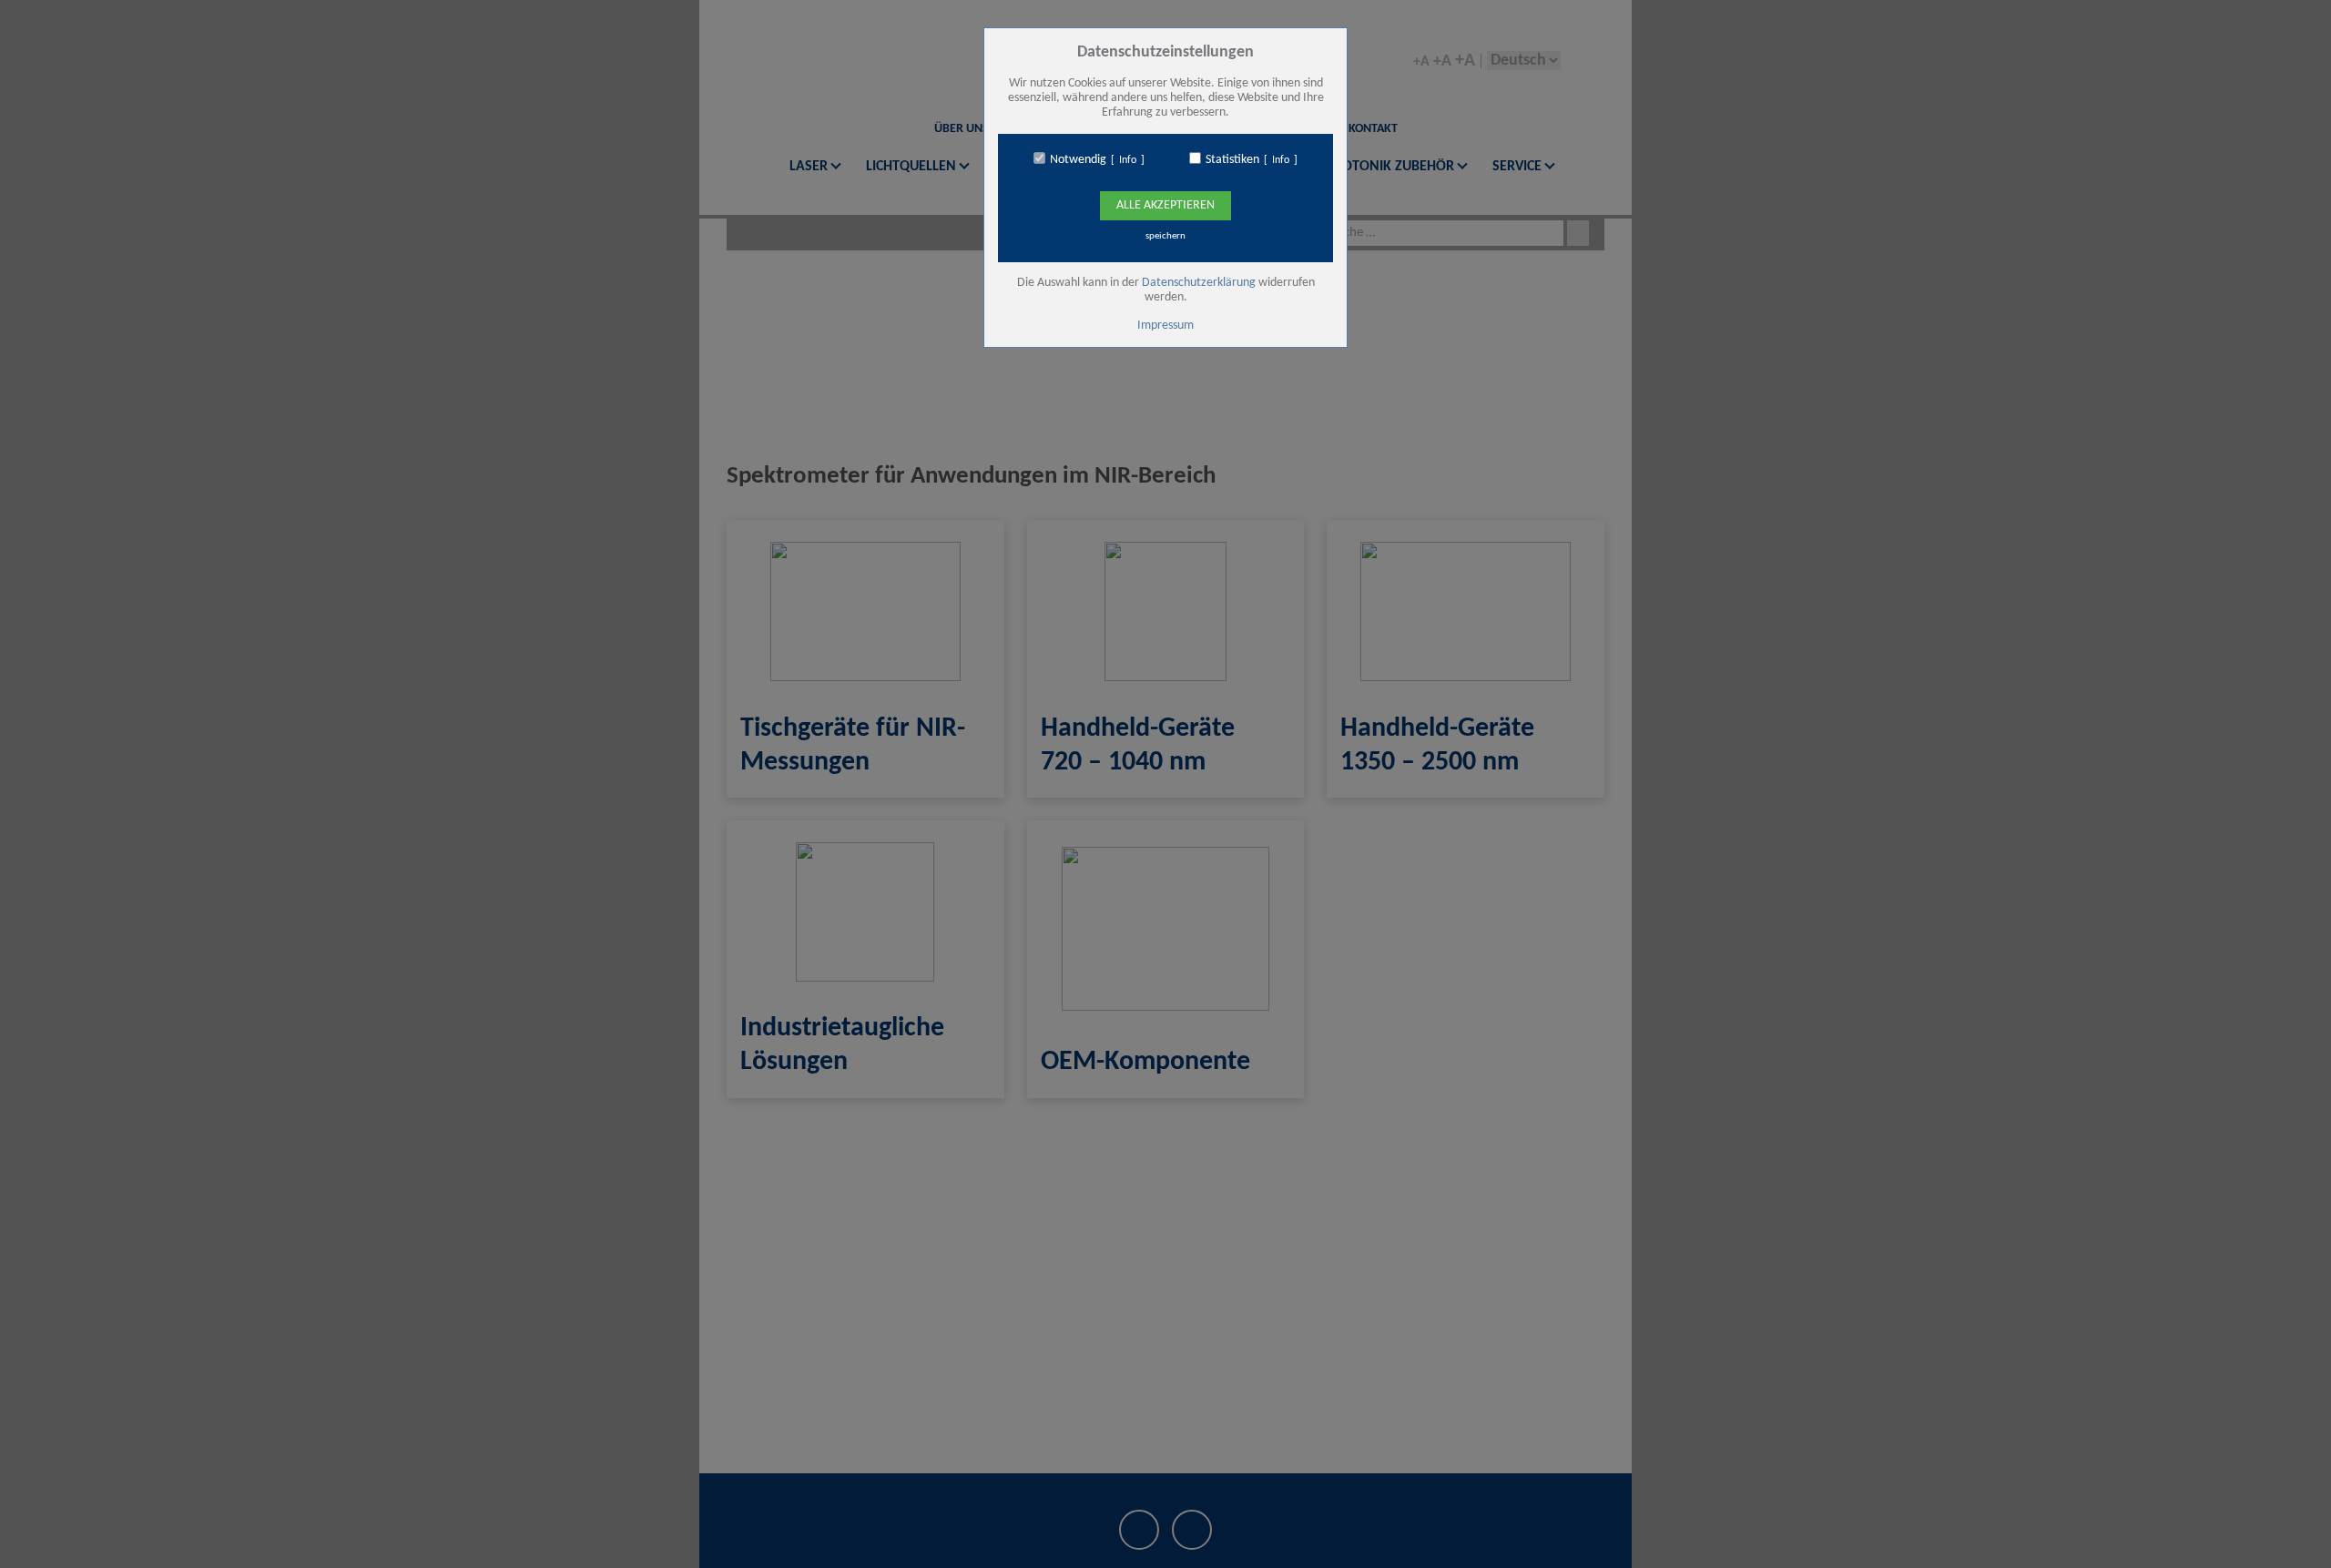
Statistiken (1232, 160)
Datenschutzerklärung (1199, 283)
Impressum (1165, 326)
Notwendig (1078, 160)
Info (1128, 160)
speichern (1165, 236)
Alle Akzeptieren (1165, 205)
